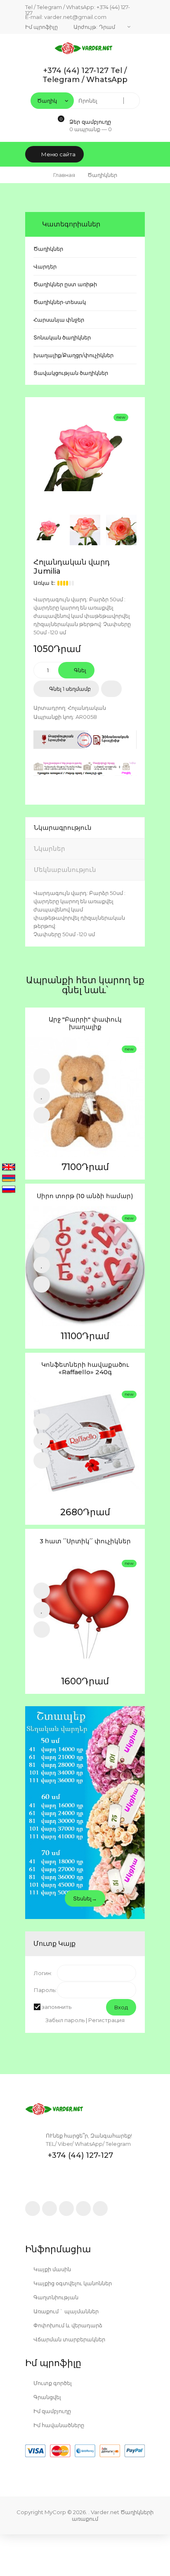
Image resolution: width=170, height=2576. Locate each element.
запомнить (57, 2007)
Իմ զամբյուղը (52, 2411)
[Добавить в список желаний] (111, 689)
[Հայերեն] (9, 1179)
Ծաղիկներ (48, 249)
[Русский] (9, 1190)
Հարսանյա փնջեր (59, 320)
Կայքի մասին (52, 2269)
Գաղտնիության (55, 2297)
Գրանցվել (47, 2397)
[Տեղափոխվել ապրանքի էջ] (85, 1097)
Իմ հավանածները (58, 2425)
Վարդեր (45, 266)
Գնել (79, 670)
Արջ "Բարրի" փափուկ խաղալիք (85, 1023)
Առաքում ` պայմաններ (65, 2311)
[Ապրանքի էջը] (42, 1115)
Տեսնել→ (85, 1898)
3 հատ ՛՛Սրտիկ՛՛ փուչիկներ (85, 1541)
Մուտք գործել (52, 2383)
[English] (9, 1168)
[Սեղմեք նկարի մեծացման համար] (85, 457)
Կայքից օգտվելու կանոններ (72, 2283)
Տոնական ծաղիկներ (62, 337)
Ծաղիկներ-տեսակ (60, 302)
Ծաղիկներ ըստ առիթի (65, 284)
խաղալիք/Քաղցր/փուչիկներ (73, 355)
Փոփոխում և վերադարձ (67, 2325)
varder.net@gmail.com (75, 17)
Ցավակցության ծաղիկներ (71, 373)
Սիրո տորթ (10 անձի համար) (85, 1196)
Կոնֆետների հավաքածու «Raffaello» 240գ (85, 1368)
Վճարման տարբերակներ (69, 2339)
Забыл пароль (65, 2020)
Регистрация (106, 2020)
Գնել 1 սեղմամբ (69, 689)
